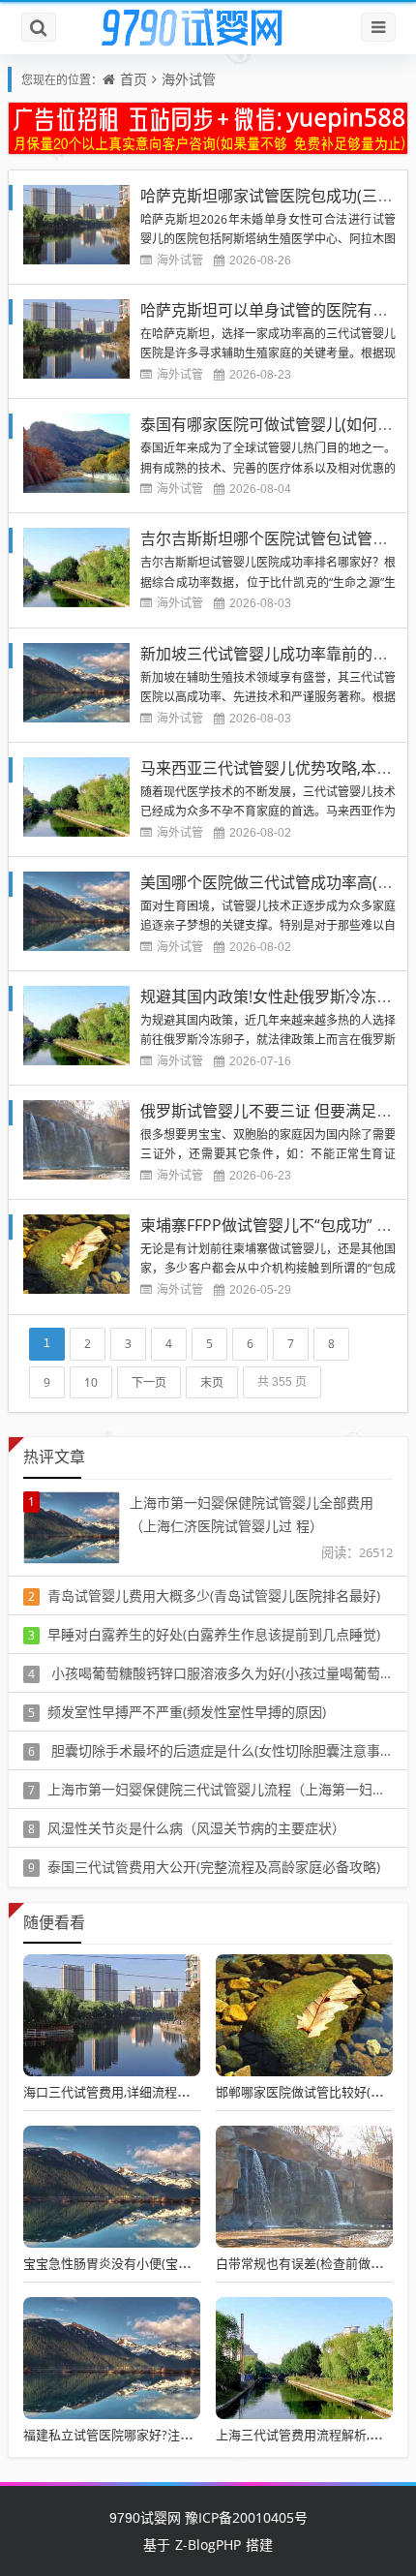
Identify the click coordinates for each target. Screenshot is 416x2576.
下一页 (149, 1382)
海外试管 (189, 79)
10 (91, 1382)
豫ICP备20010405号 (244, 2517)
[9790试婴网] (208, 28)
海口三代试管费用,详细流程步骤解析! (127, 2092)
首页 (134, 79)
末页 (212, 1382)
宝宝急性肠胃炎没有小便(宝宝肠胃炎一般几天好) (159, 2263)
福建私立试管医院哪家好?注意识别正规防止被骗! (160, 2435)
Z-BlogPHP (208, 2545)
